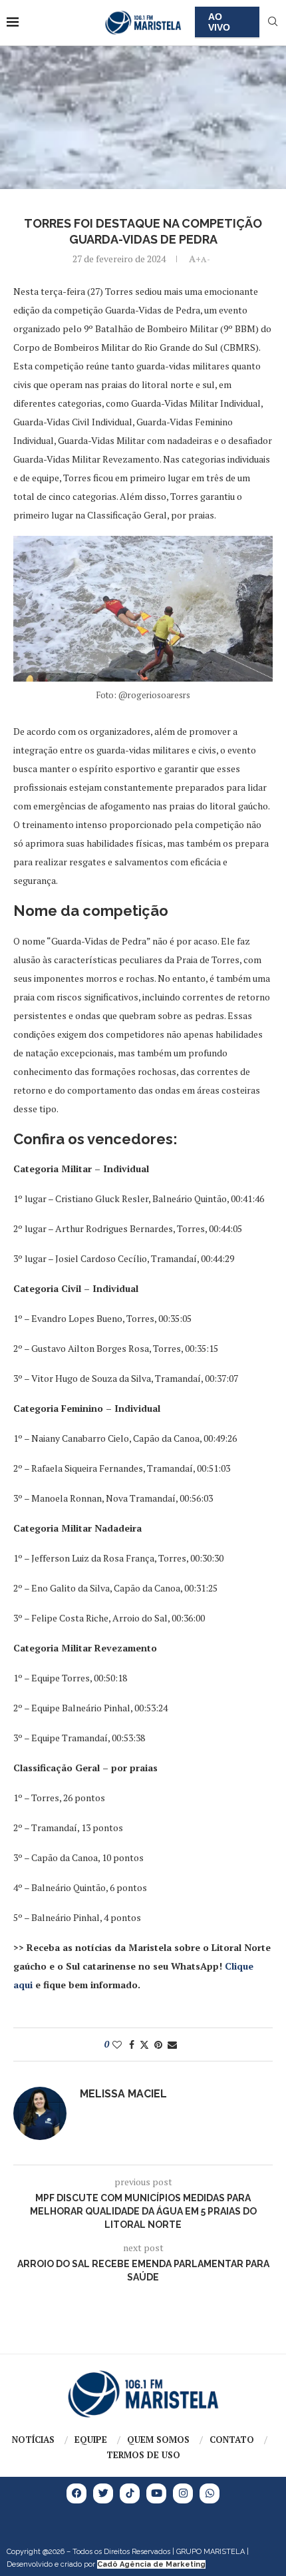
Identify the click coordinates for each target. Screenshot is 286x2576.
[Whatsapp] (210, 2493)
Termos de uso (143, 2455)
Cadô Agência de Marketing (151, 2564)
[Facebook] (76, 2493)
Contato (232, 2440)
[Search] (273, 23)
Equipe (91, 2440)
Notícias (33, 2440)
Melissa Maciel (123, 2094)
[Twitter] (103, 2493)
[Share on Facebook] (132, 2044)
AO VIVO (219, 22)
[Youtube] (156, 2493)
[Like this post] (117, 2044)
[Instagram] (183, 2493)
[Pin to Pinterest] (158, 2044)
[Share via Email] (172, 2044)
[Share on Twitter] (144, 2044)
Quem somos (158, 2440)
